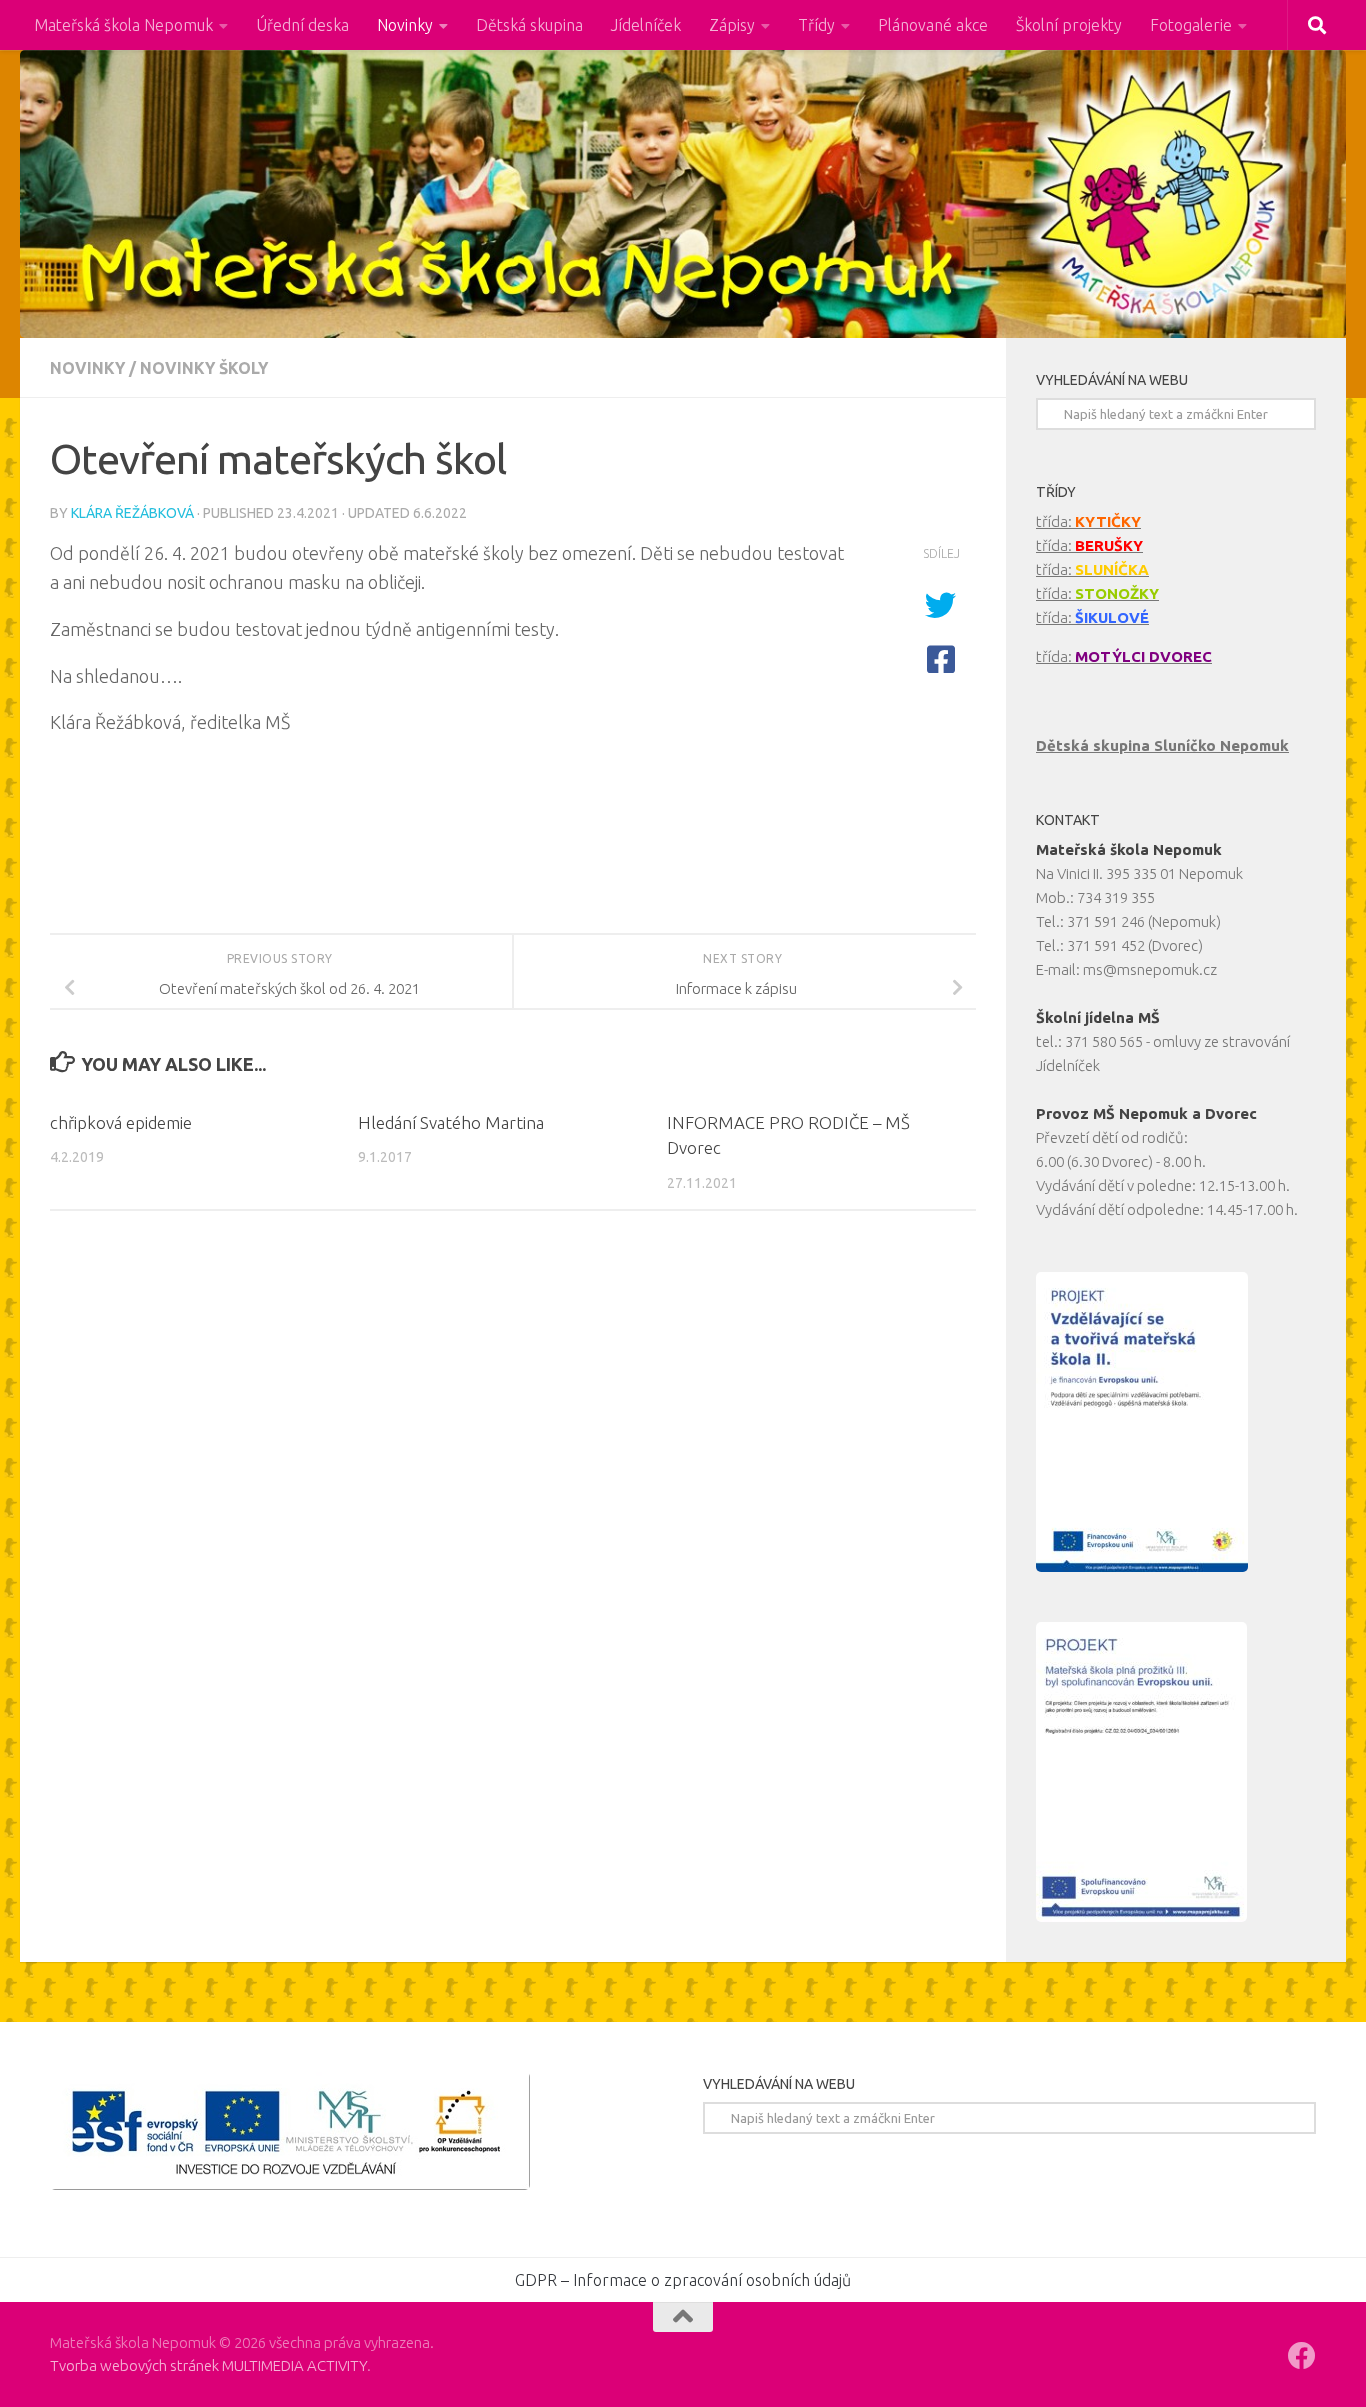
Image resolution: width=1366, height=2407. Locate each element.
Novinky (405, 25)
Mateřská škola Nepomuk (123, 25)
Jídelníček (646, 25)
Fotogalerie (1191, 25)
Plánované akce (933, 25)
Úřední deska (302, 25)
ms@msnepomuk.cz (1150, 969)
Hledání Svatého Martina (451, 1122)
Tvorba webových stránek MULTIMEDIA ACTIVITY (208, 2365)
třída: (1088, 521)
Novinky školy (204, 368)
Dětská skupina (529, 25)
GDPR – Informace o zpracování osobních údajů (683, 2280)
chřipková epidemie (121, 1122)
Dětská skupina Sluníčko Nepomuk (1162, 745)
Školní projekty (1069, 25)
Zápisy (732, 25)
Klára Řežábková (132, 513)
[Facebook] (1302, 2356)
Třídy (816, 25)
